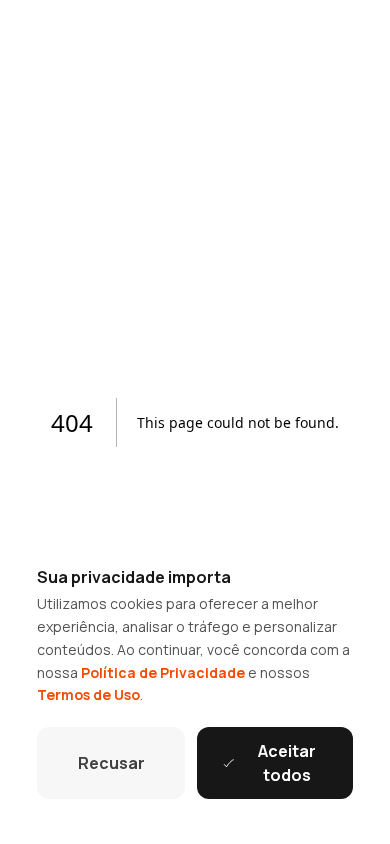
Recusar (111, 763)
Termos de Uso (88, 694)
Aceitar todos (287, 763)
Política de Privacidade (163, 672)
